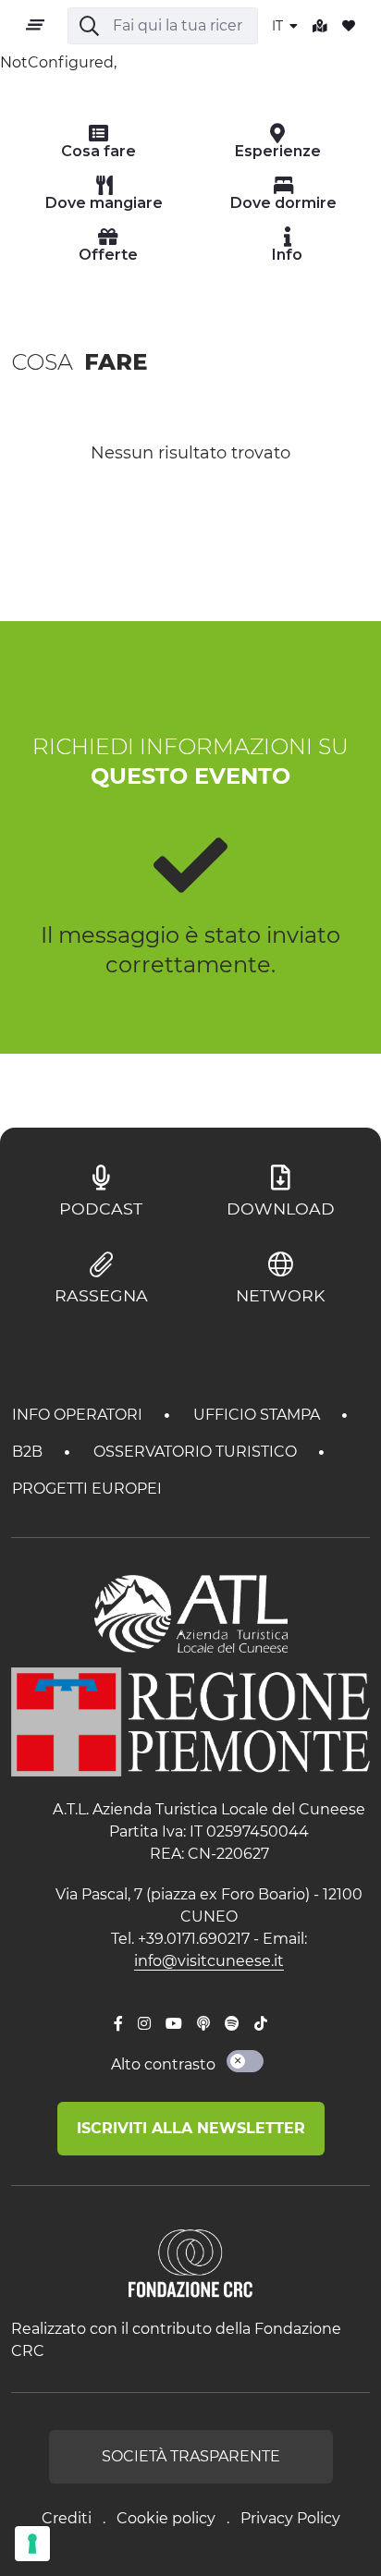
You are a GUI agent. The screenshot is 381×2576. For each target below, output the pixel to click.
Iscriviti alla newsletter (191, 2128)
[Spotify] (232, 2024)
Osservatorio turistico (197, 1452)
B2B (29, 1452)
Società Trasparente (191, 2456)
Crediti (67, 2518)
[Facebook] (118, 2024)
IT (279, 26)
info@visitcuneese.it (209, 1961)
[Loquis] (203, 2024)
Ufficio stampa (258, 1415)
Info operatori (79, 1415)
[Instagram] (144, 2024)
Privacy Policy (290, 2518)
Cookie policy (166, 2518)
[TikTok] (261, 2024)
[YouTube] (174, 2024)
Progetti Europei (87, 1489)
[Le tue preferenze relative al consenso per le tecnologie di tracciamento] (32, 2544)
